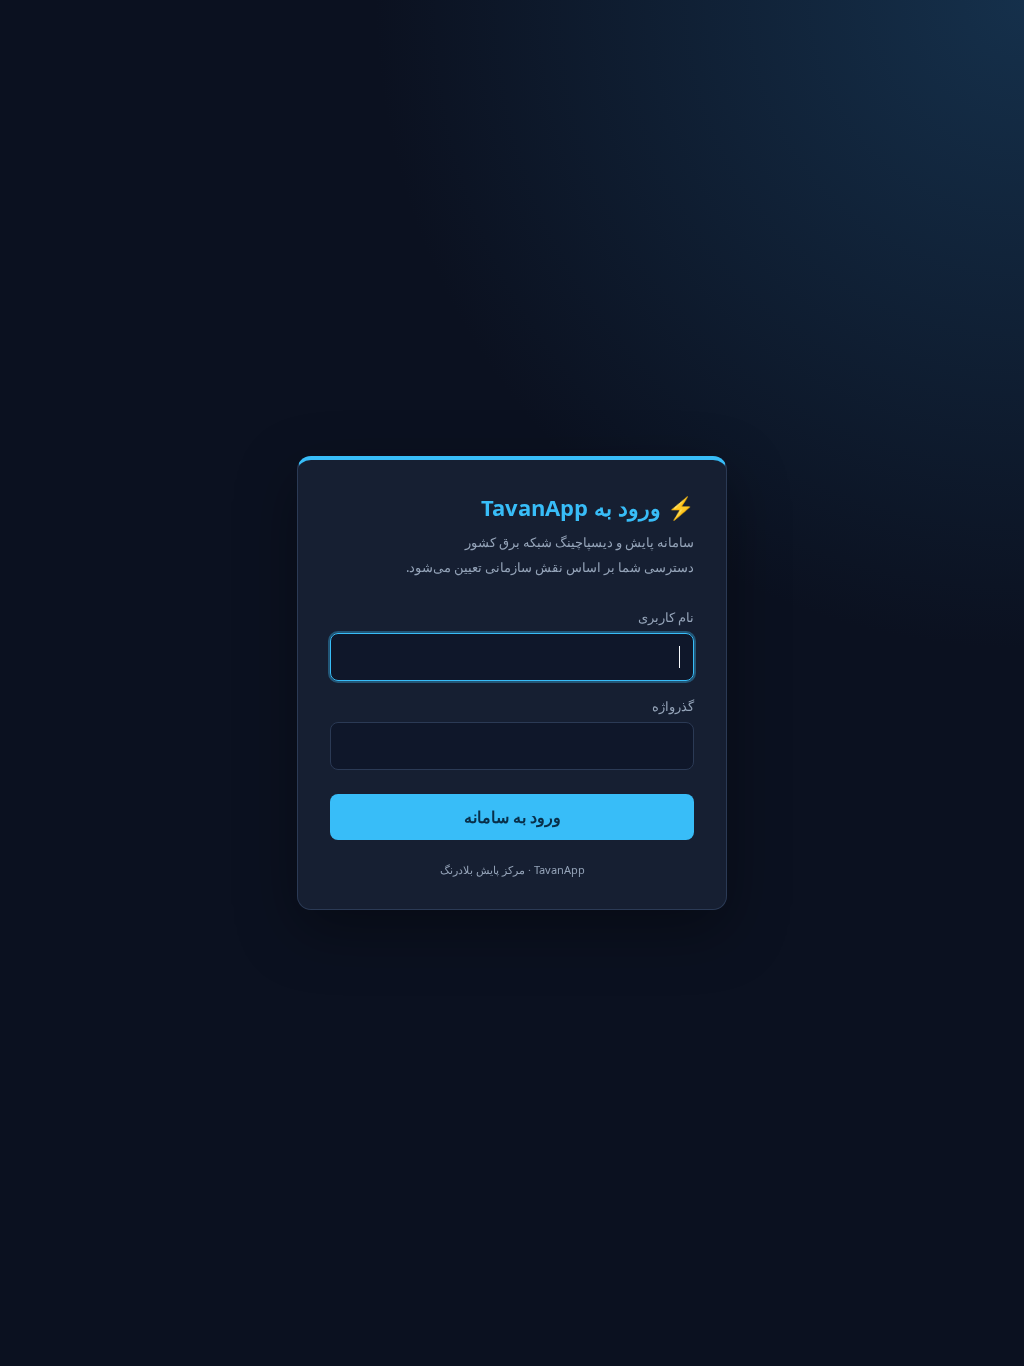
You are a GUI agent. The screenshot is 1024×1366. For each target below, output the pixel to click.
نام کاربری (666, 617)
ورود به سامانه (512, 817)
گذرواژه (673, 706)
